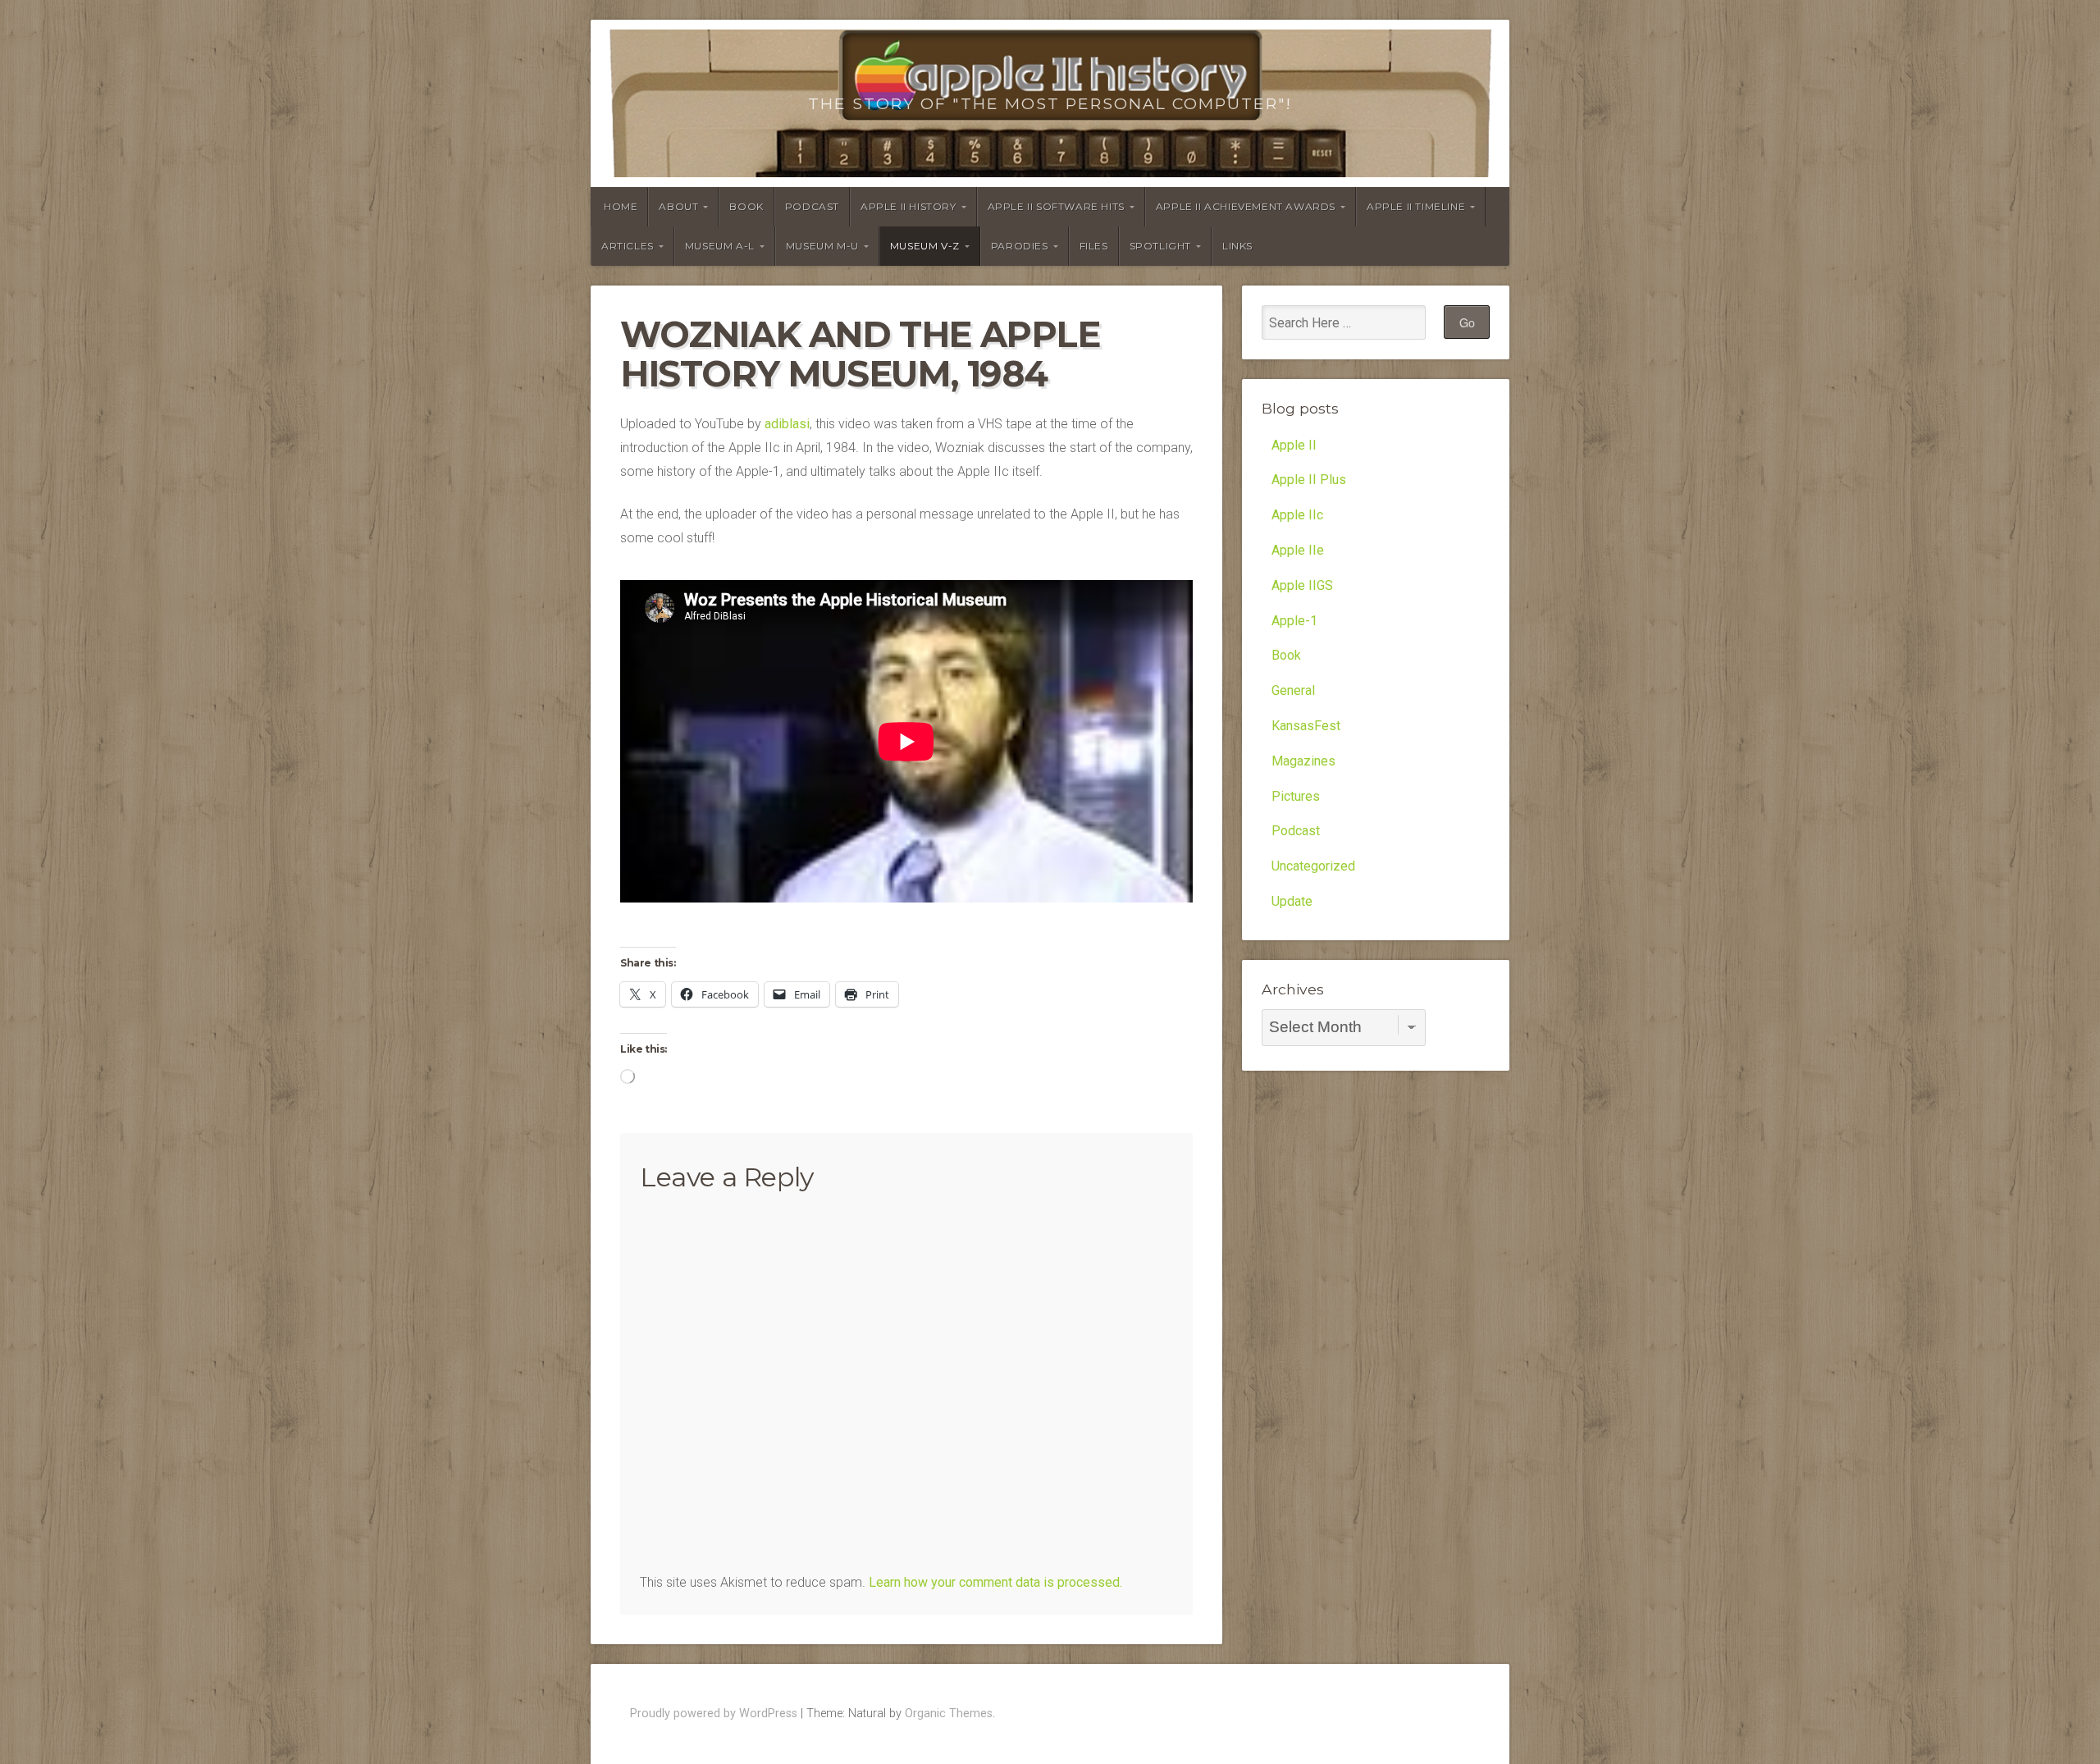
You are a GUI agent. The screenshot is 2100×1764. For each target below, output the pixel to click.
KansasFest (1306, 726)
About (678, 206)
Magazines (1303, 761)
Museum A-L (720, 246)
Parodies (1020, 246)
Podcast (812, 206)
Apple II (1294, 445)
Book (746, 206)
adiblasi (787, 424)
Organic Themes (949, 1714)
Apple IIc (1297, 515)
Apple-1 (1294, 621)
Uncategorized (1313, 866)
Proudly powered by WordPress (714, 1714)
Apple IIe (1298, 550)
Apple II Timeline (1416, 206)
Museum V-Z (925, 246)
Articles (628, 246)
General (1293, 690)
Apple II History (908, 206)
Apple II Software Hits (1056, 206)
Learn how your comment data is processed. (995, 1582)
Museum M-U (822, 246)
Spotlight (1160, 246)
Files (1094, 246)
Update (1292, 901)
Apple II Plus (1309, 480)
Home (621, 206)
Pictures (1296, 796)
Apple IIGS (1302, 585)
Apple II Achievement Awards (1246, 206)
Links (1237, 246)
